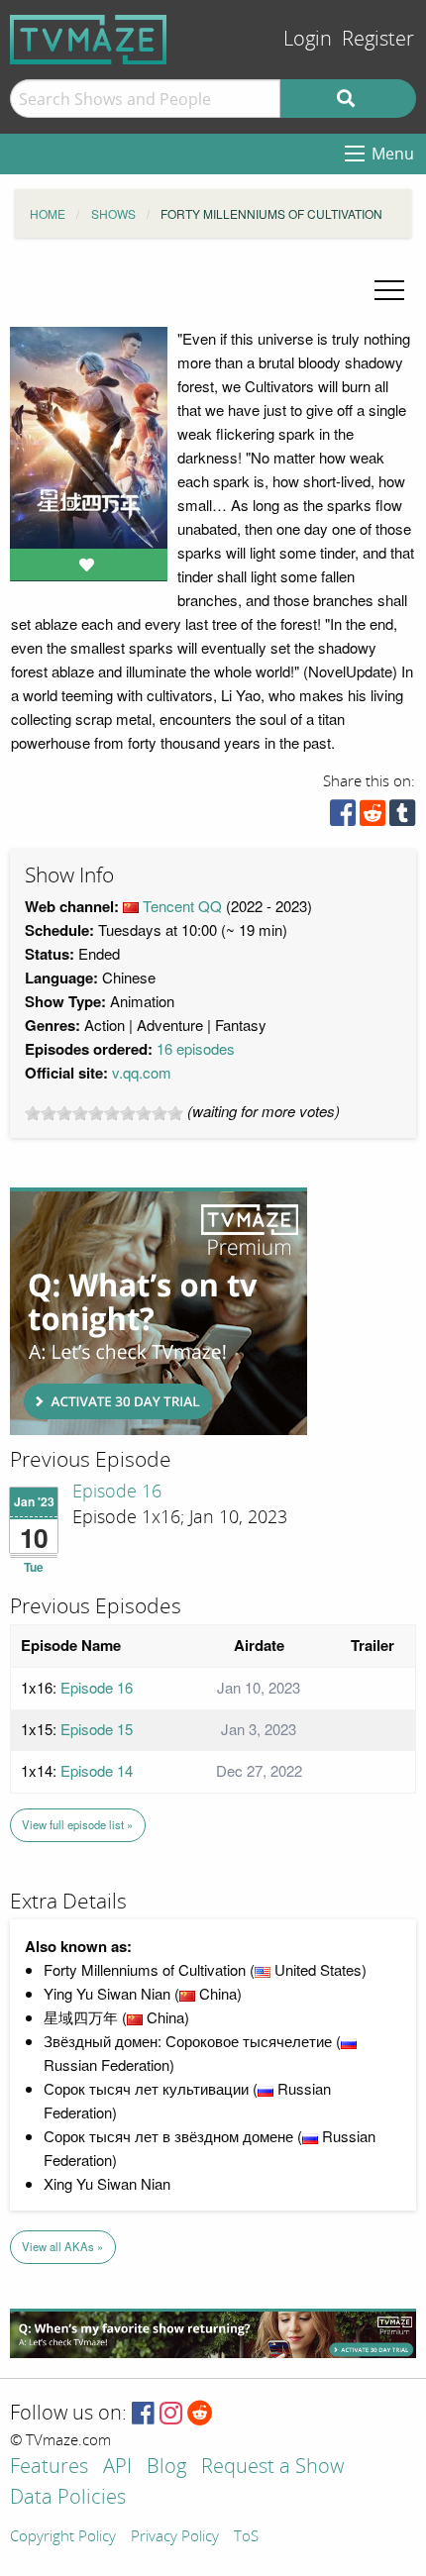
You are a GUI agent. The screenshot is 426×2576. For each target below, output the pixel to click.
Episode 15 (97, 1729)
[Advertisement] (159, 1311)
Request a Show (272, 2468)
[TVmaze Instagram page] (171, 2414)
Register (378, 39)
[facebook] (343, 818)
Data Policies (68, 2498)
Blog (166, 2468)
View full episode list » (77, 1824)
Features (49, 2468)
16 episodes (196, 1048)
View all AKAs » (62, 2246)
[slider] (104, 1113)
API (117, 2468)
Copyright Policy (63, 2537)
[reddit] (373, 818)
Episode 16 (117, 1492)
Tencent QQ (182, 906)
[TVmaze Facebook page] (143, 2414)
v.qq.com (142, 1072)
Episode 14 (97, 1770)
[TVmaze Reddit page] (200, 2414)
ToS (246, 2537)
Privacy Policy (175, 2537)
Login (308, 39)
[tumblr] (402, 818)
